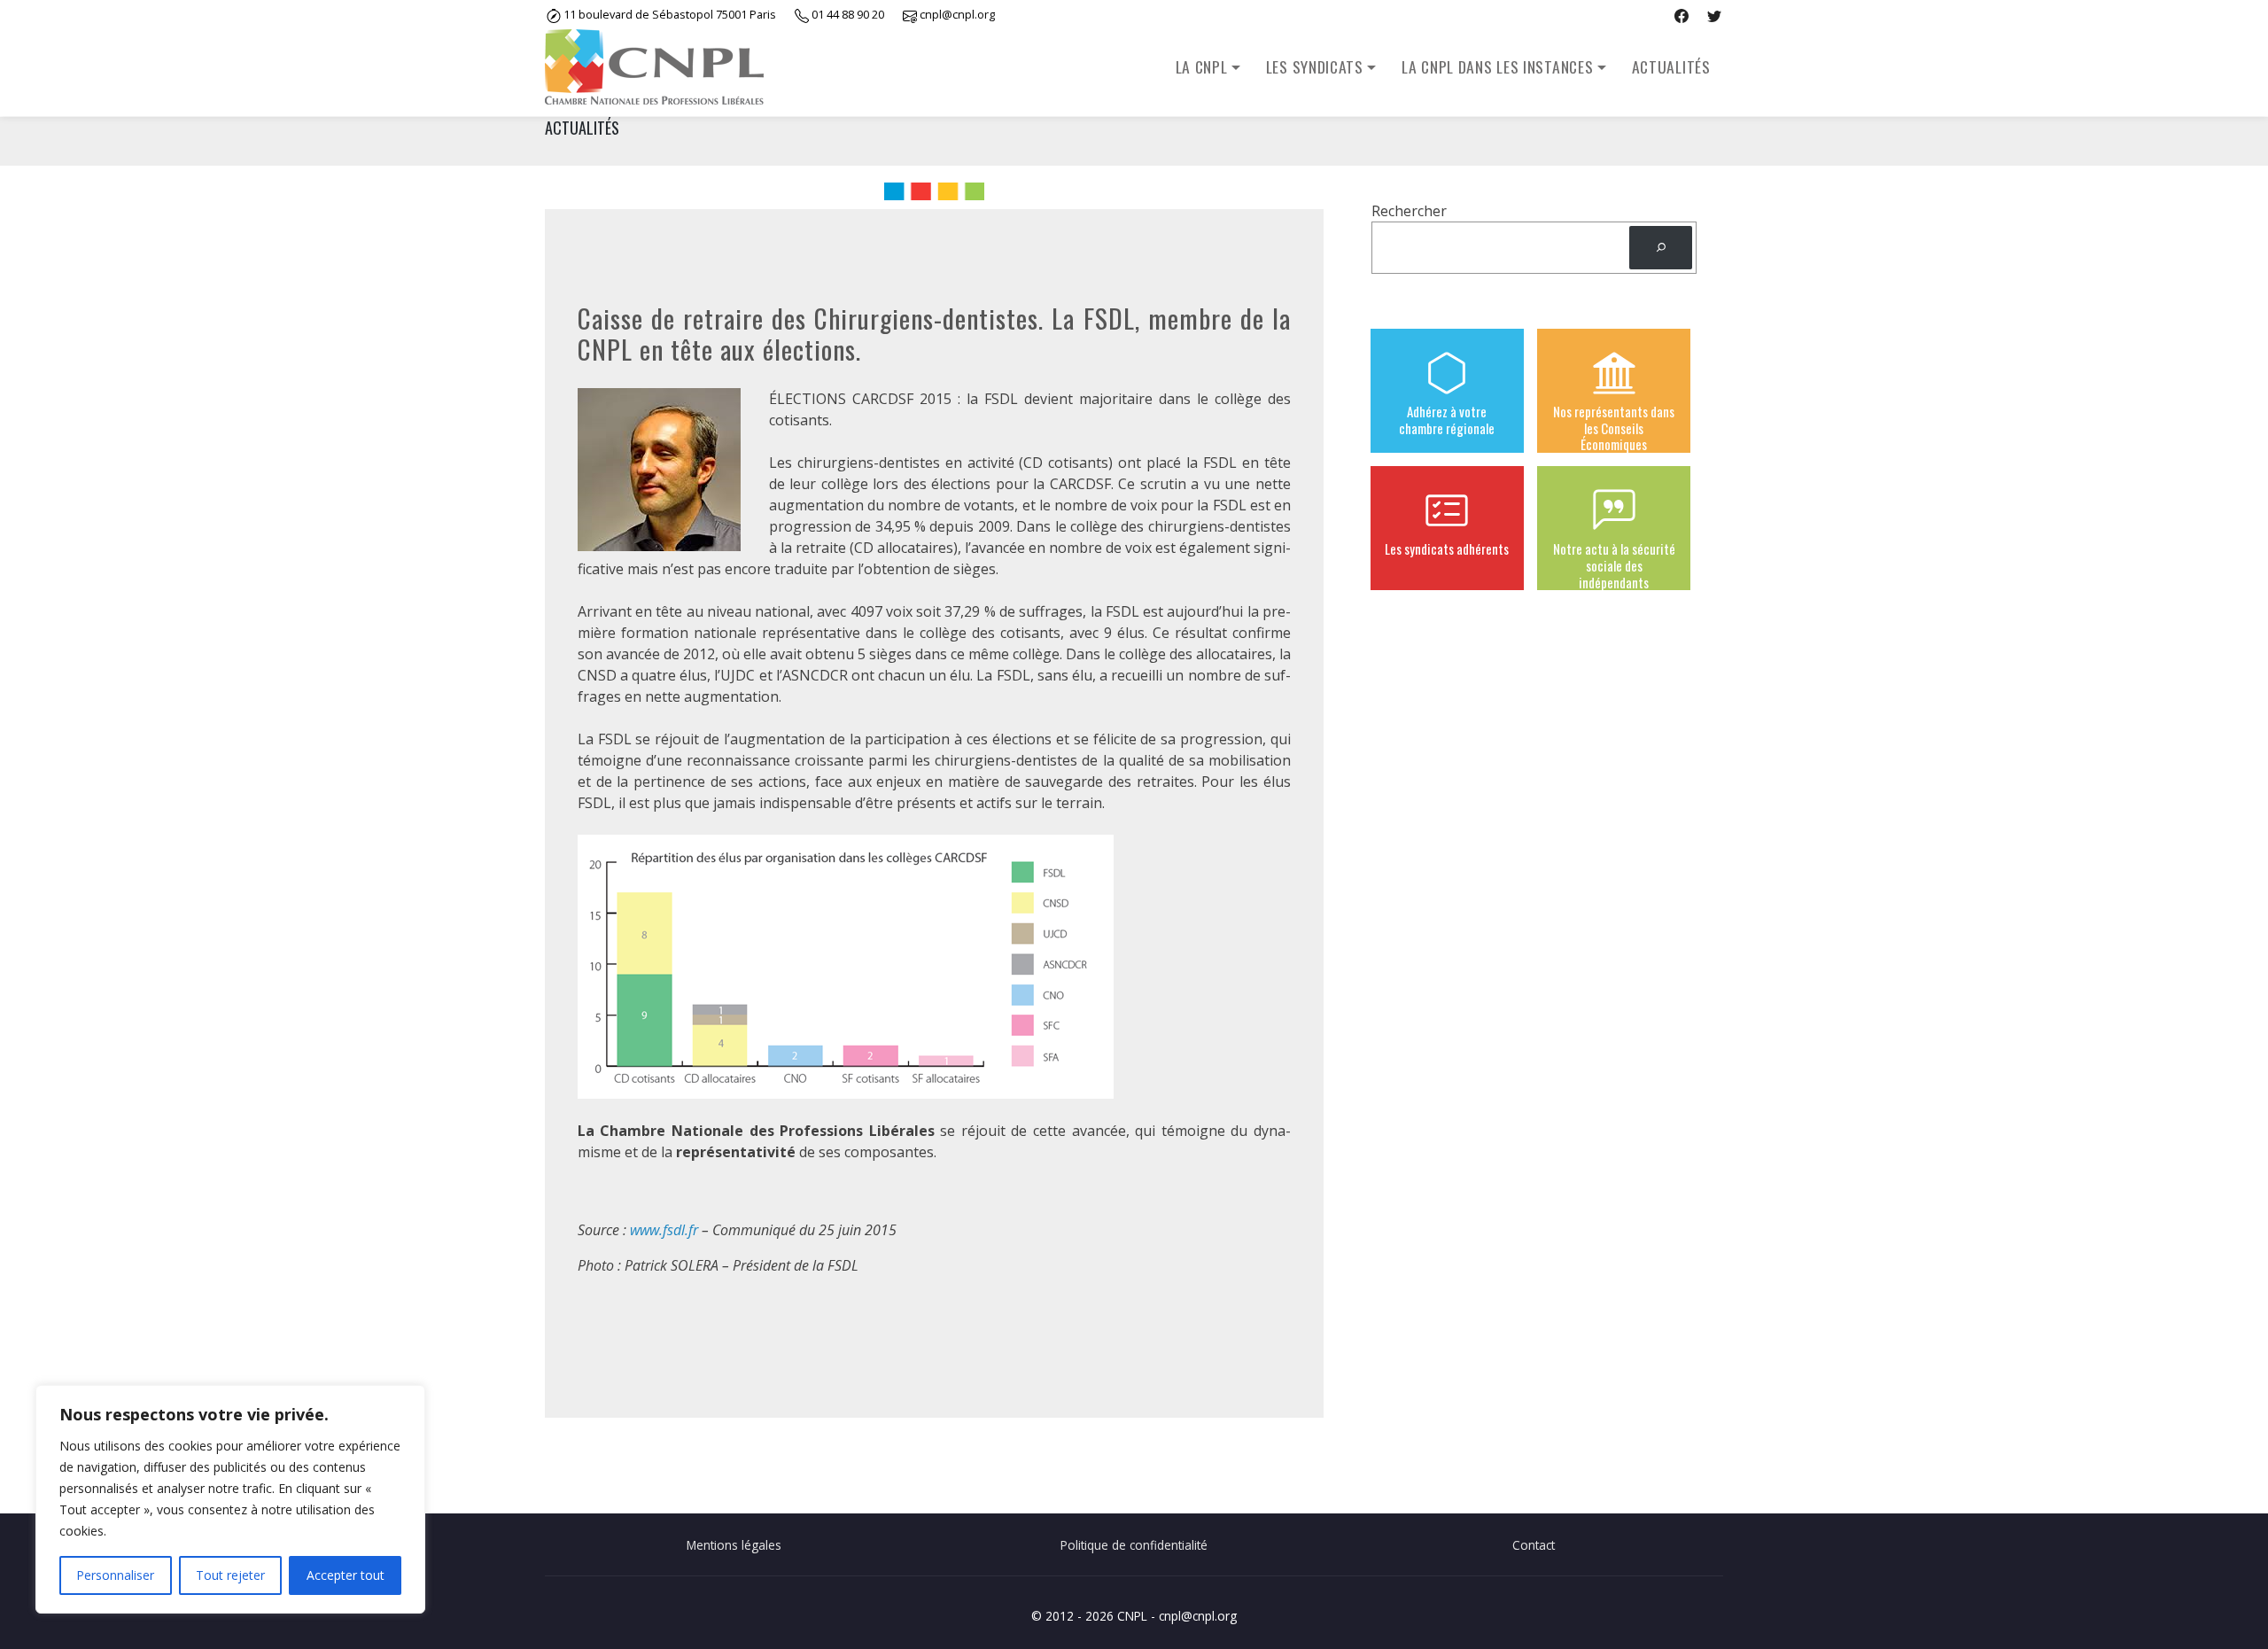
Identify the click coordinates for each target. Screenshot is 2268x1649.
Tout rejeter (230, 1575)
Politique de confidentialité (1134, 1545)
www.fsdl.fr (664, 1230)
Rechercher (1409, 211)
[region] (230, 1499)
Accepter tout (346, 1575)
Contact (1534, 1545)
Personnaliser (115, 1575)
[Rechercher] (1661, 248)
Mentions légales (734, 1545)
